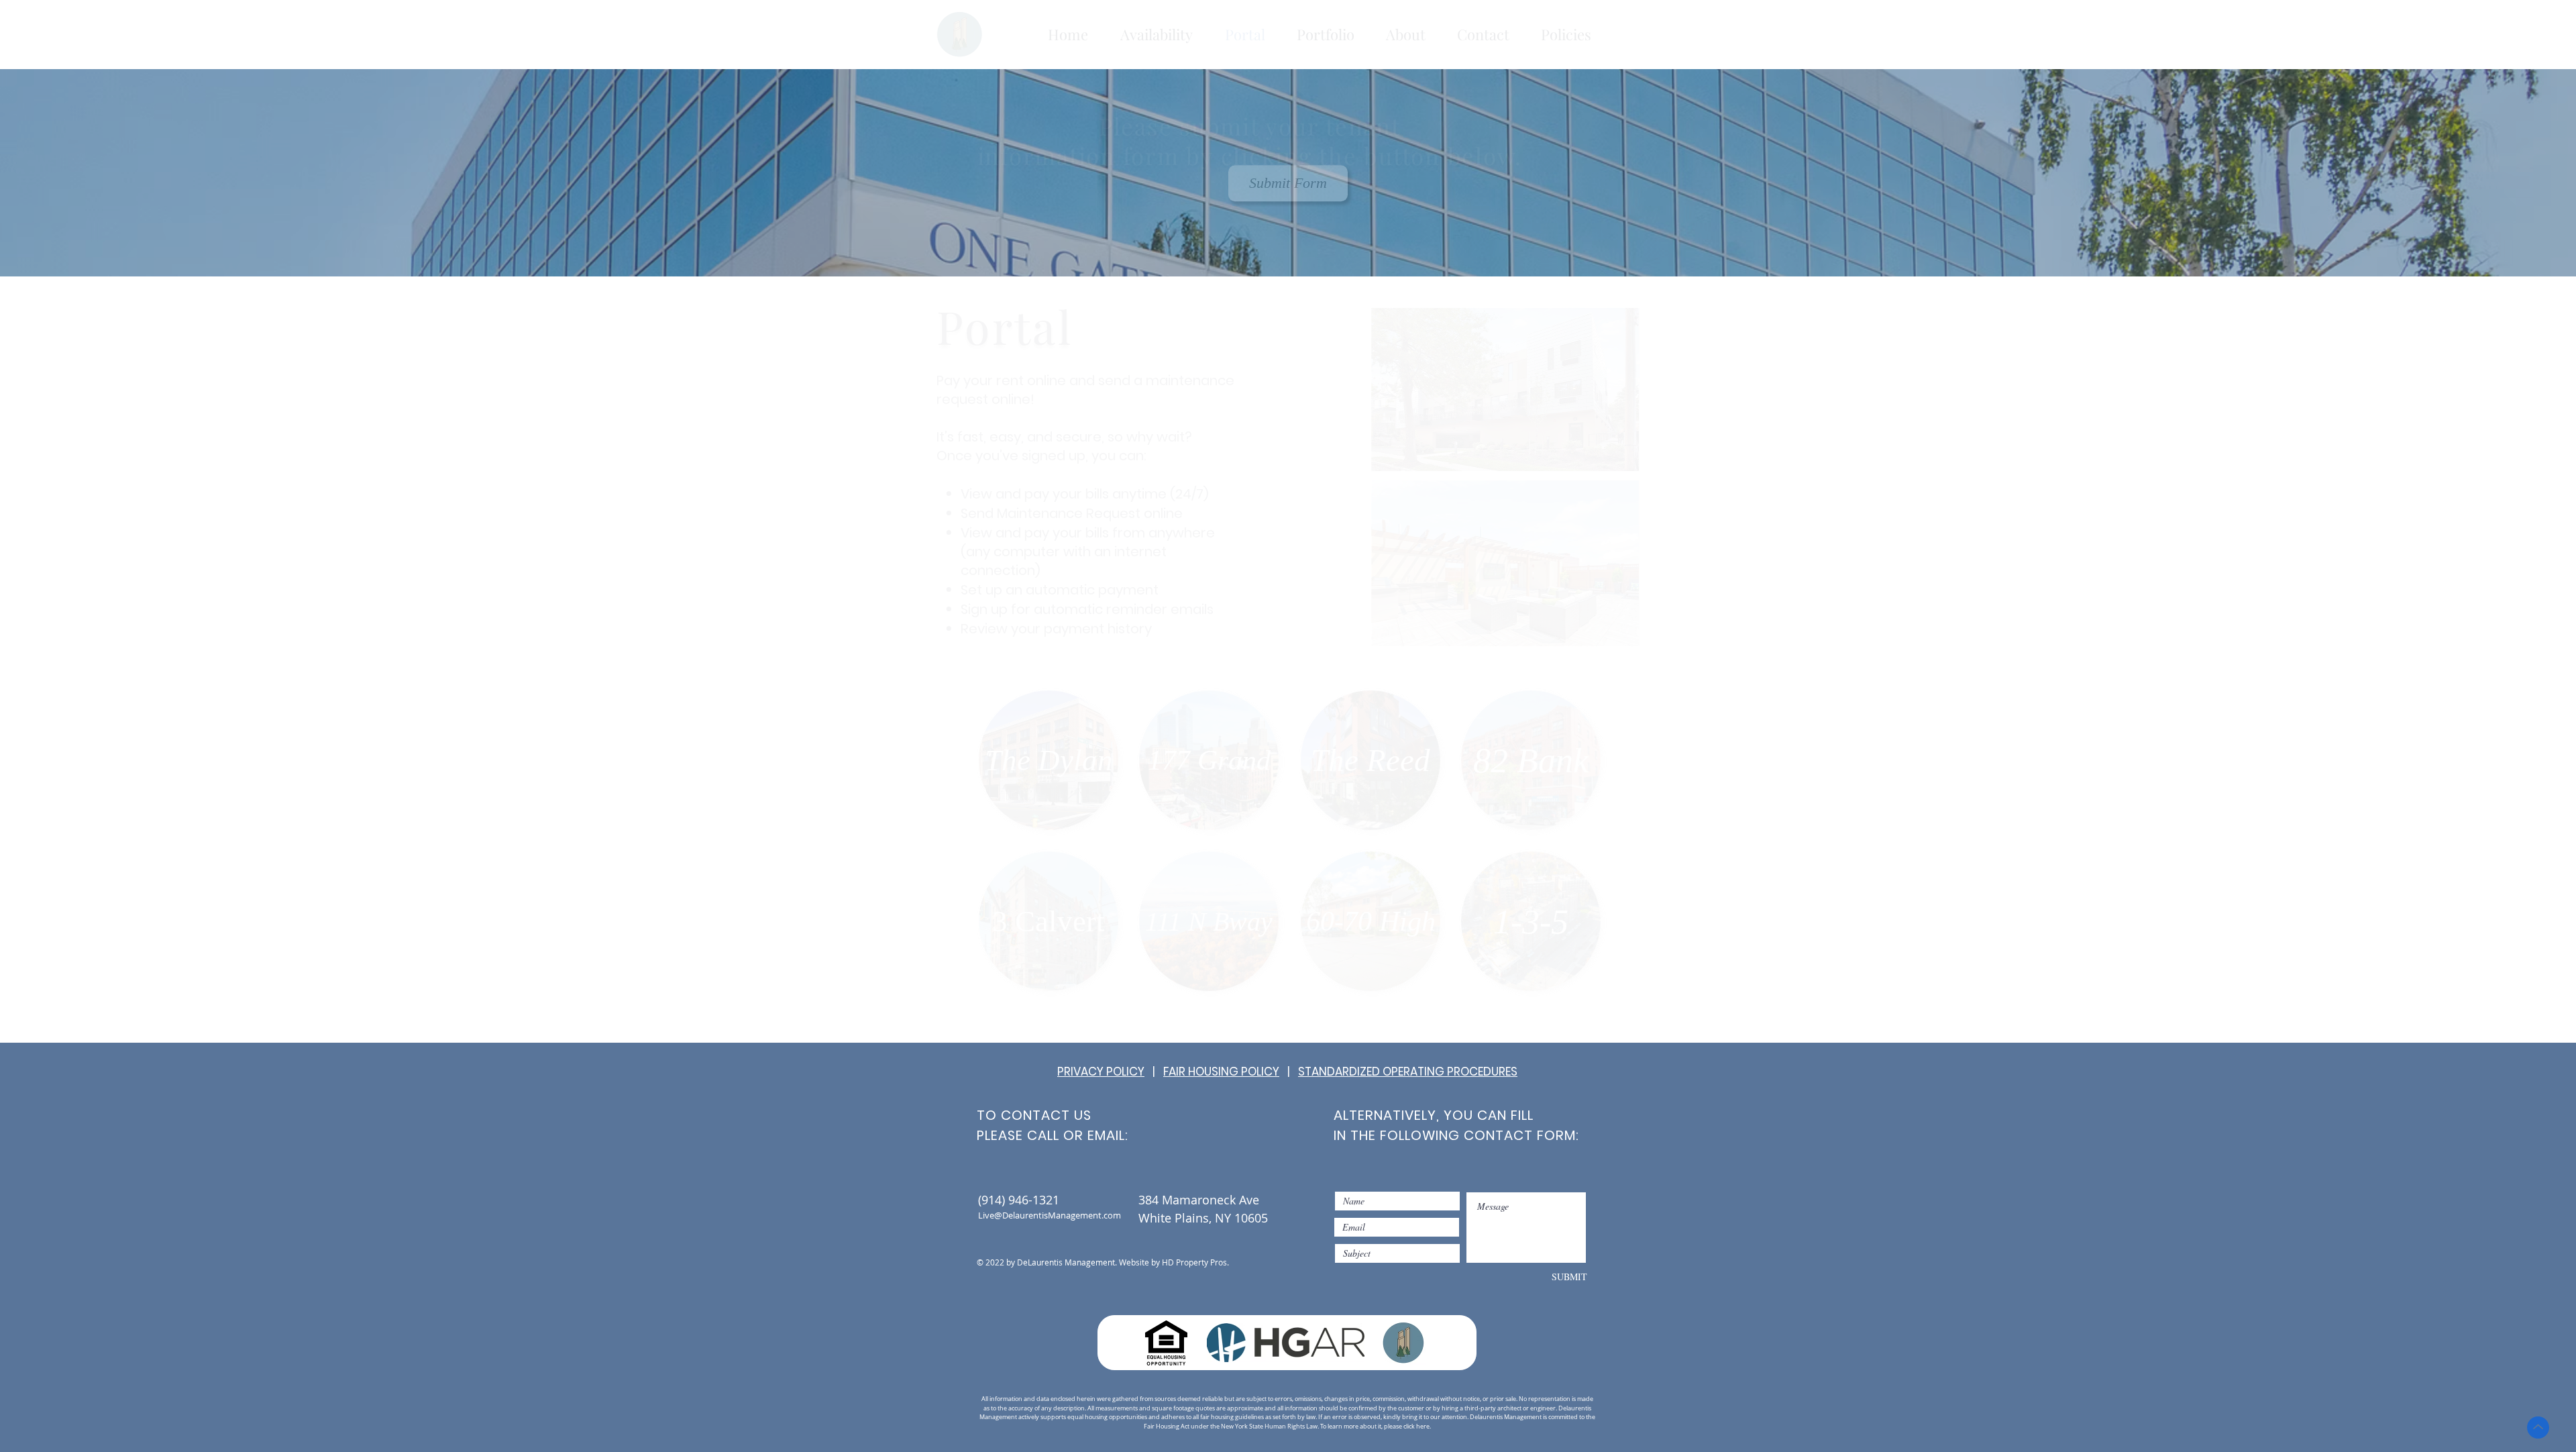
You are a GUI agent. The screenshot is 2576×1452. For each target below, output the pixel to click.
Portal (1043, 326)
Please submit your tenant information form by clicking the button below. (1288, 141)
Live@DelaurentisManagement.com (1050, 1215)
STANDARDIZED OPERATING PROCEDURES (1408, 1072)
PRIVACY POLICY (1101, 1072)
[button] (1157, 35)
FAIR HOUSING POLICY (1221, 1072)
